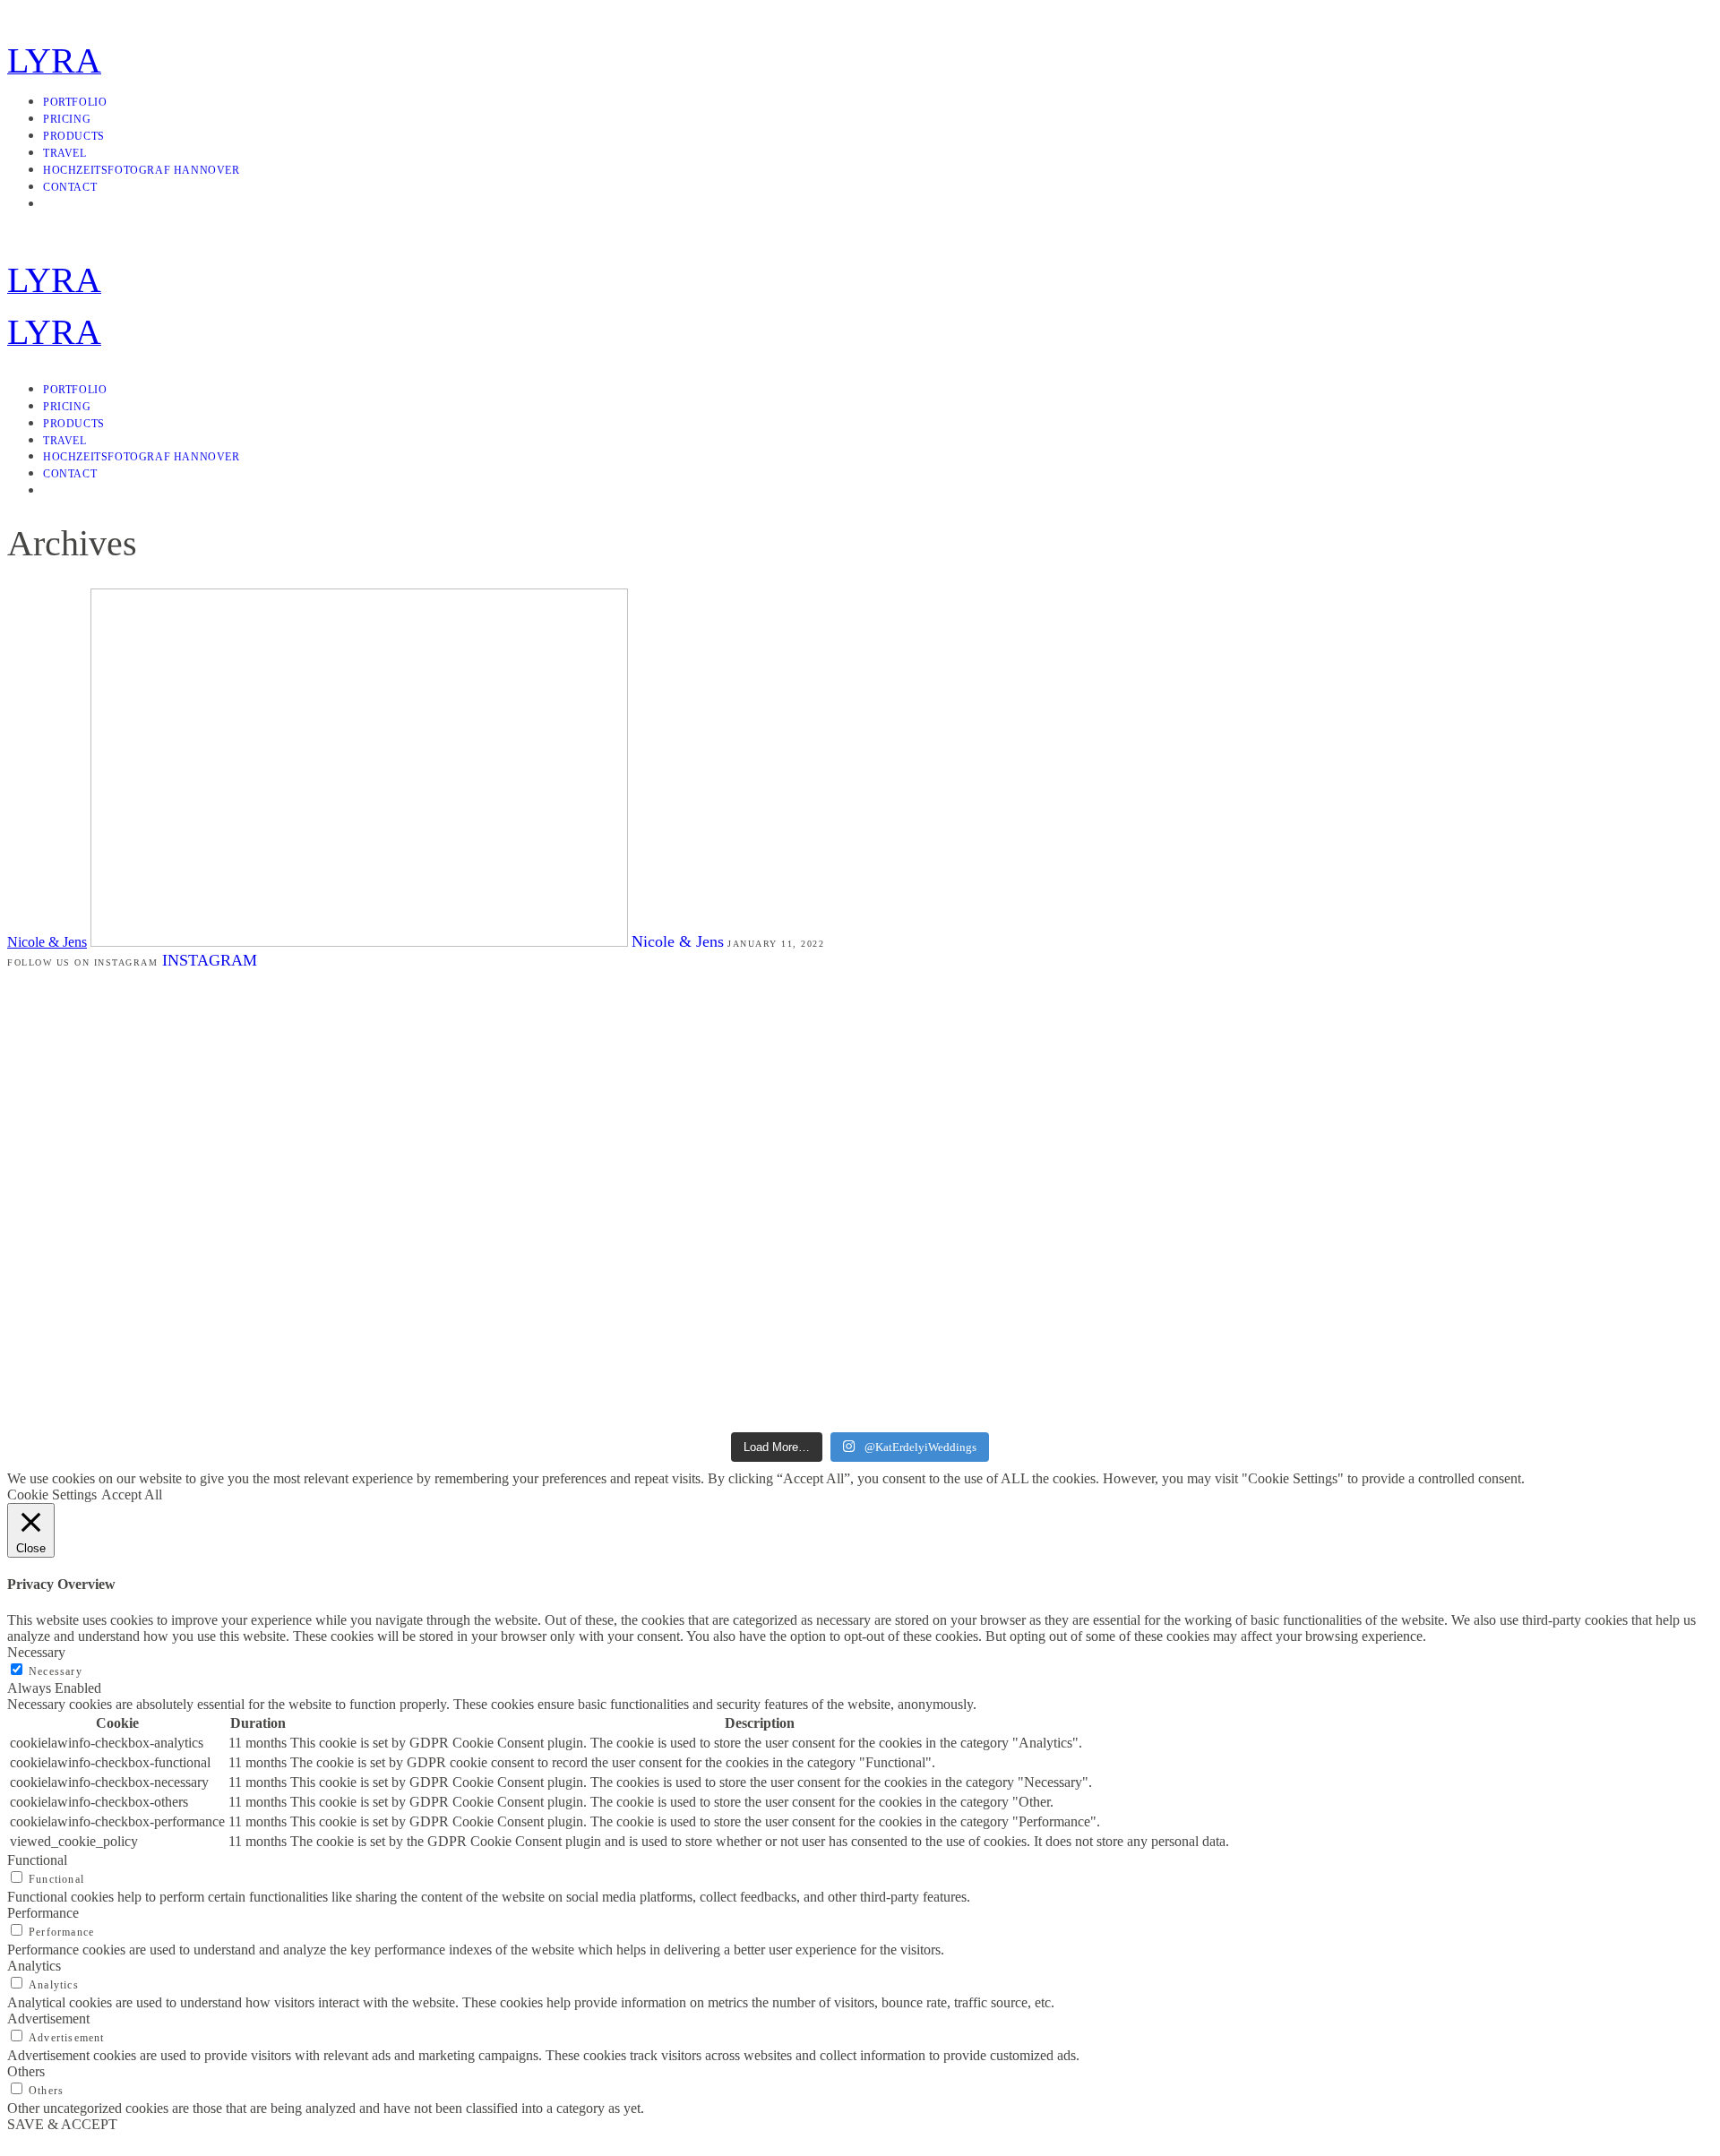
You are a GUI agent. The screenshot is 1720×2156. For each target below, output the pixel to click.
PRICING (67, 119)
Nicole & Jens (47, 942)
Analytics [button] (34, 1966)
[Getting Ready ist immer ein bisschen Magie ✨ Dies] (717, 1126)
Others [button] (26, 2071)
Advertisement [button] (48, 2019)
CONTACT (70, 187)
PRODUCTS (74, 136)
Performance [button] (43, 1913)
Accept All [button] (132, 1495)
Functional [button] (37, 1860)
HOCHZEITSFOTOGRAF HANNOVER (142, 170)
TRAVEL (65, 153)
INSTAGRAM (210, 960)
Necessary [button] (36, 1652)
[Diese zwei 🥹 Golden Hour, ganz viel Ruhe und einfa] (431, 1151)
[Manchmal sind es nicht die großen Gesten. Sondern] (146, 1199)
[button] (860, 2141)
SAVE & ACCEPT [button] (62, 2124)
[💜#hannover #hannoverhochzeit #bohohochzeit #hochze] (1003, 1087)
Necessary (56, 1671)
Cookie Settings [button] (52, 1495)
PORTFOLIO (75, 102)
